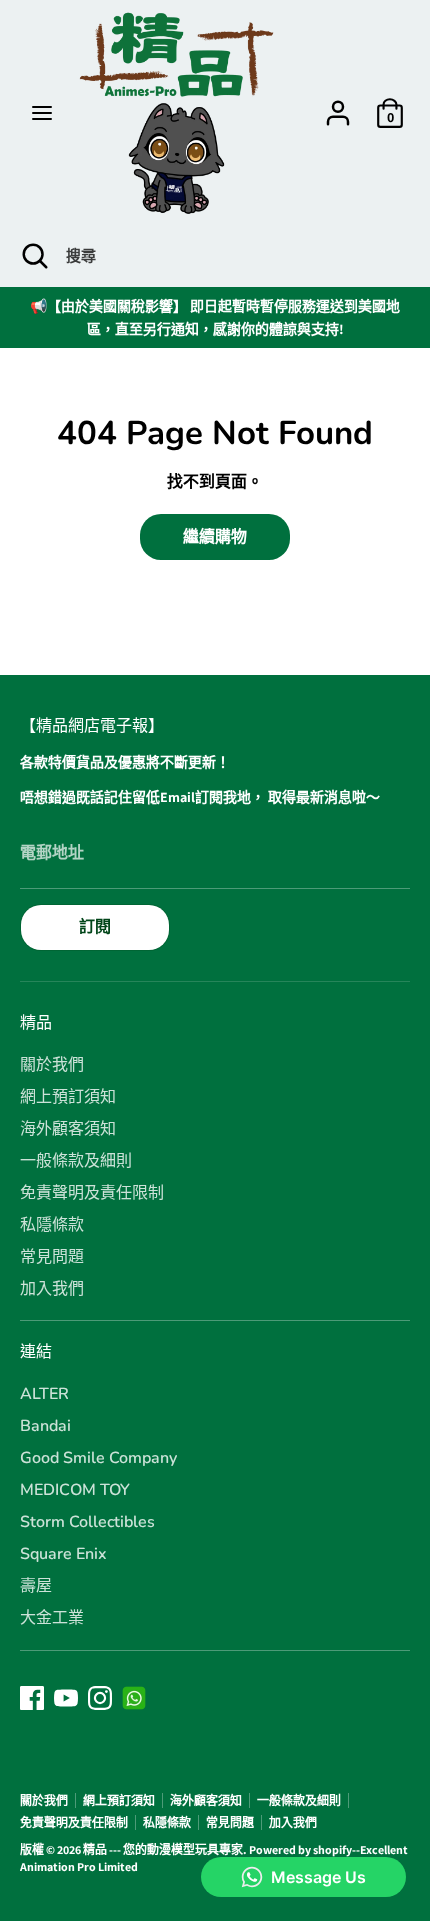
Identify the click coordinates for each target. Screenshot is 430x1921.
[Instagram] (100, 1698)
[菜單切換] (42, 113)
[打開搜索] (33, 256)
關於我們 (52, 1065)
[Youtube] (66, 1698)
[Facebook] (32, 1698)
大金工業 (52, 1618)
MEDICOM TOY (75, 1490)
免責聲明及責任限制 (92, 1193)
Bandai (45, 1426)
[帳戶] (338, 103)
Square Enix (63, 1554)
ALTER (44, 1394)
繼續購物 (215, 536)
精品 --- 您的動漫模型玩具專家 (163, 1849)
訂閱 (95, 926)
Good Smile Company (98, 1458)
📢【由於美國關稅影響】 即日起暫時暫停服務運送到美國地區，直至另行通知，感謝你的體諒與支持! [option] (215, 317)
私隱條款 (52, 1225)
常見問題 (52, 1257)
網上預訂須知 (68, 1097)
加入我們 (52, 1289)
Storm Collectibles (87, 1522)
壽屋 (36, 1586)
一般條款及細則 (76, 1161)
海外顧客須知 (68, 1129)
